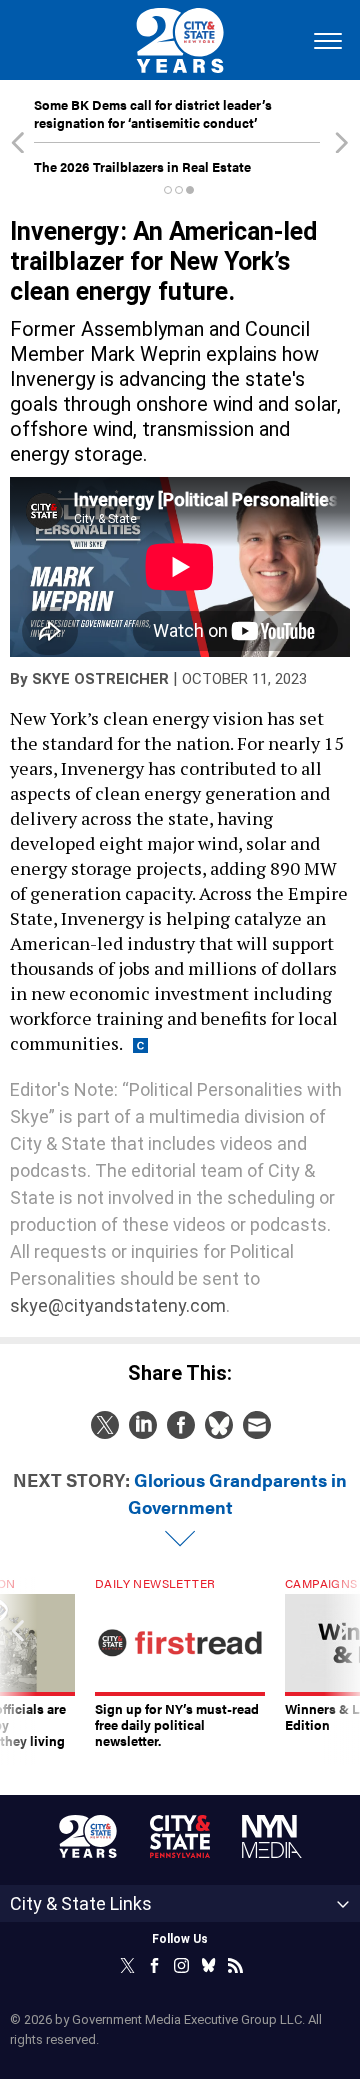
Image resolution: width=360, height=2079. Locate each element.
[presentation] (18, 1671)
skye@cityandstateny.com (118, 1305)
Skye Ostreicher (100, 679)
